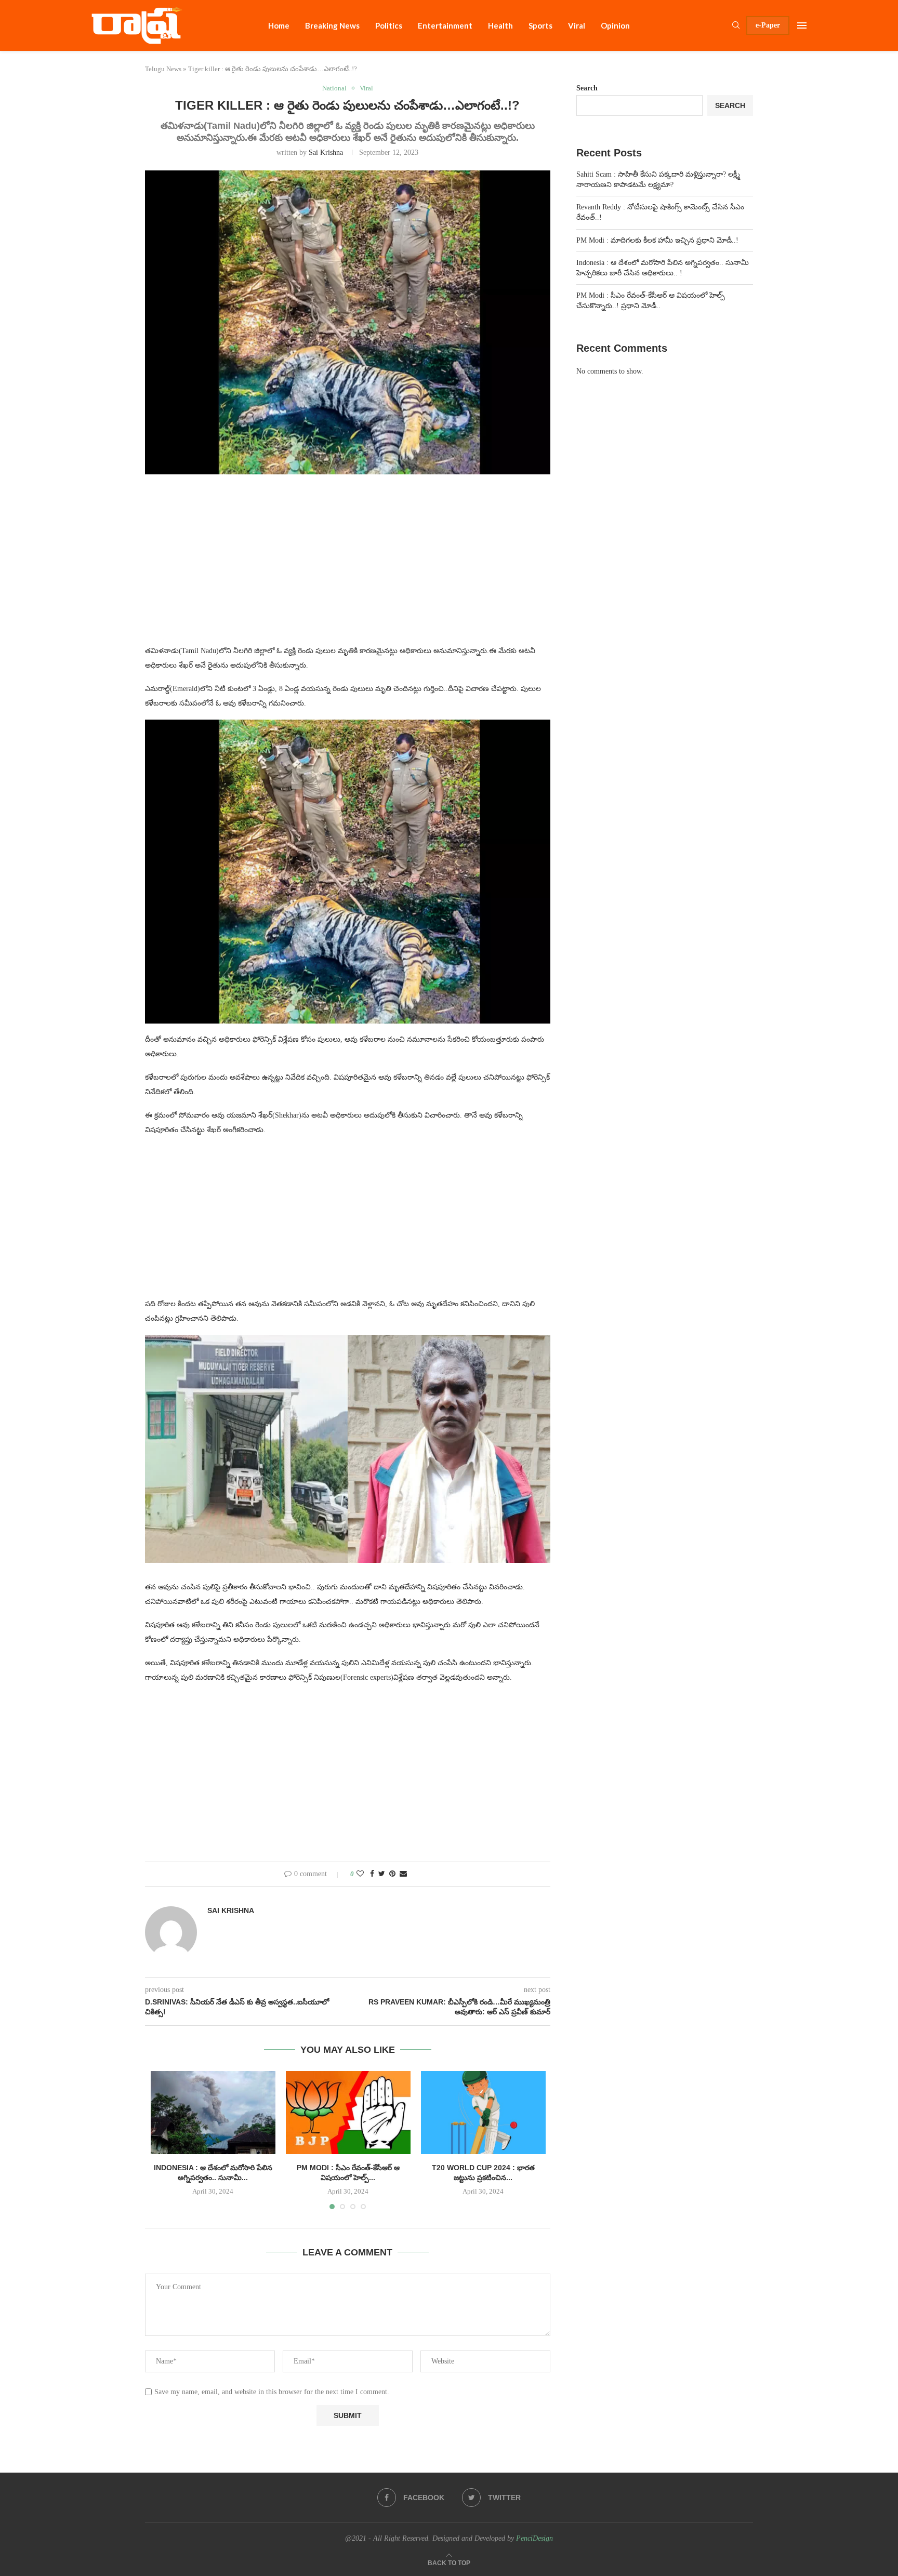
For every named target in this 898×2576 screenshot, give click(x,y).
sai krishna (326, 152)
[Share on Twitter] (382, 1874)
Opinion (615, 25)
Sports (540, 25)
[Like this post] (360, 1874)
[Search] (736, 25)
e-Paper (768, 25)
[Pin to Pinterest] (392, 1874)
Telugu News (163, 69)
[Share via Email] (403, 1874)
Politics (389, 25)
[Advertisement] (348, 566)
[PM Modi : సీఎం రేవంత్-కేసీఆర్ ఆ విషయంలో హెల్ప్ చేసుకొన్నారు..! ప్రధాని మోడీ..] (348, 2113)
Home (279, 25)
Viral (577, 25)
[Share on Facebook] (372, 1874)
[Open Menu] (802, 25)
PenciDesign (534, 2538)
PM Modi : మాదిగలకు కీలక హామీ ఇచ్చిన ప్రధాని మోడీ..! (657, 240)
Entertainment (445, 25)
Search (587, 88)
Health (500, 25)
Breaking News (332, 25)
